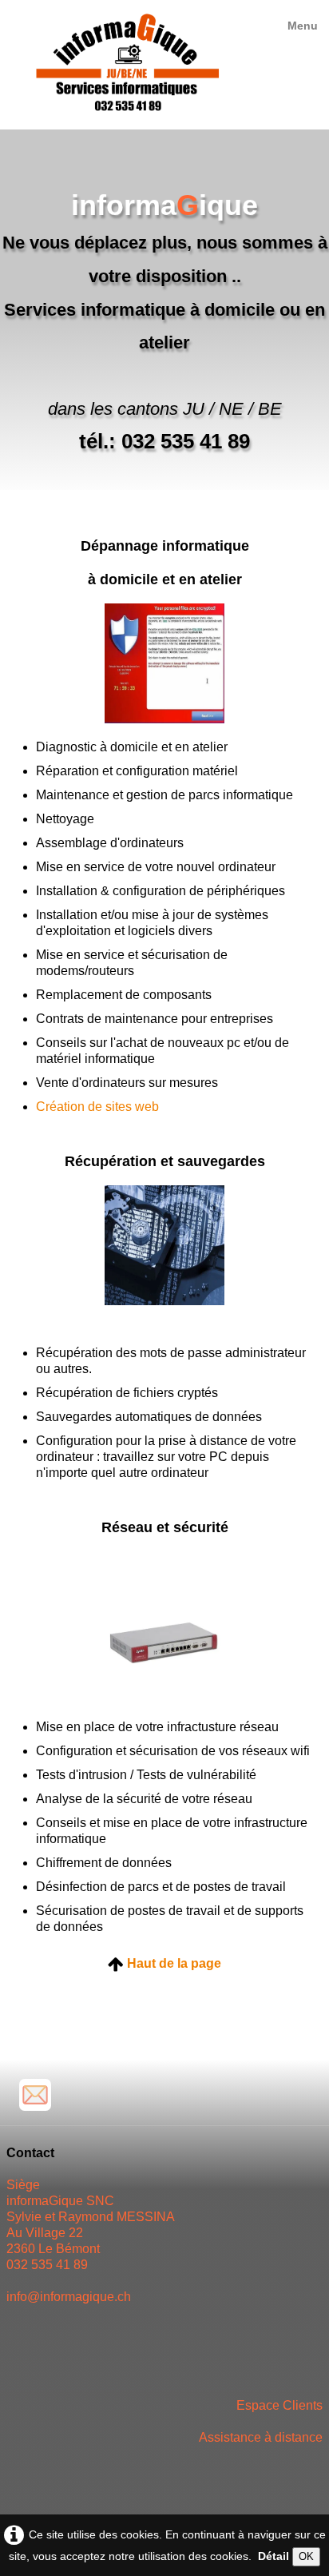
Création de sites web (97, 1107)
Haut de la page (174, 1963)
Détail (274, 2556)
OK (306, 2556)
